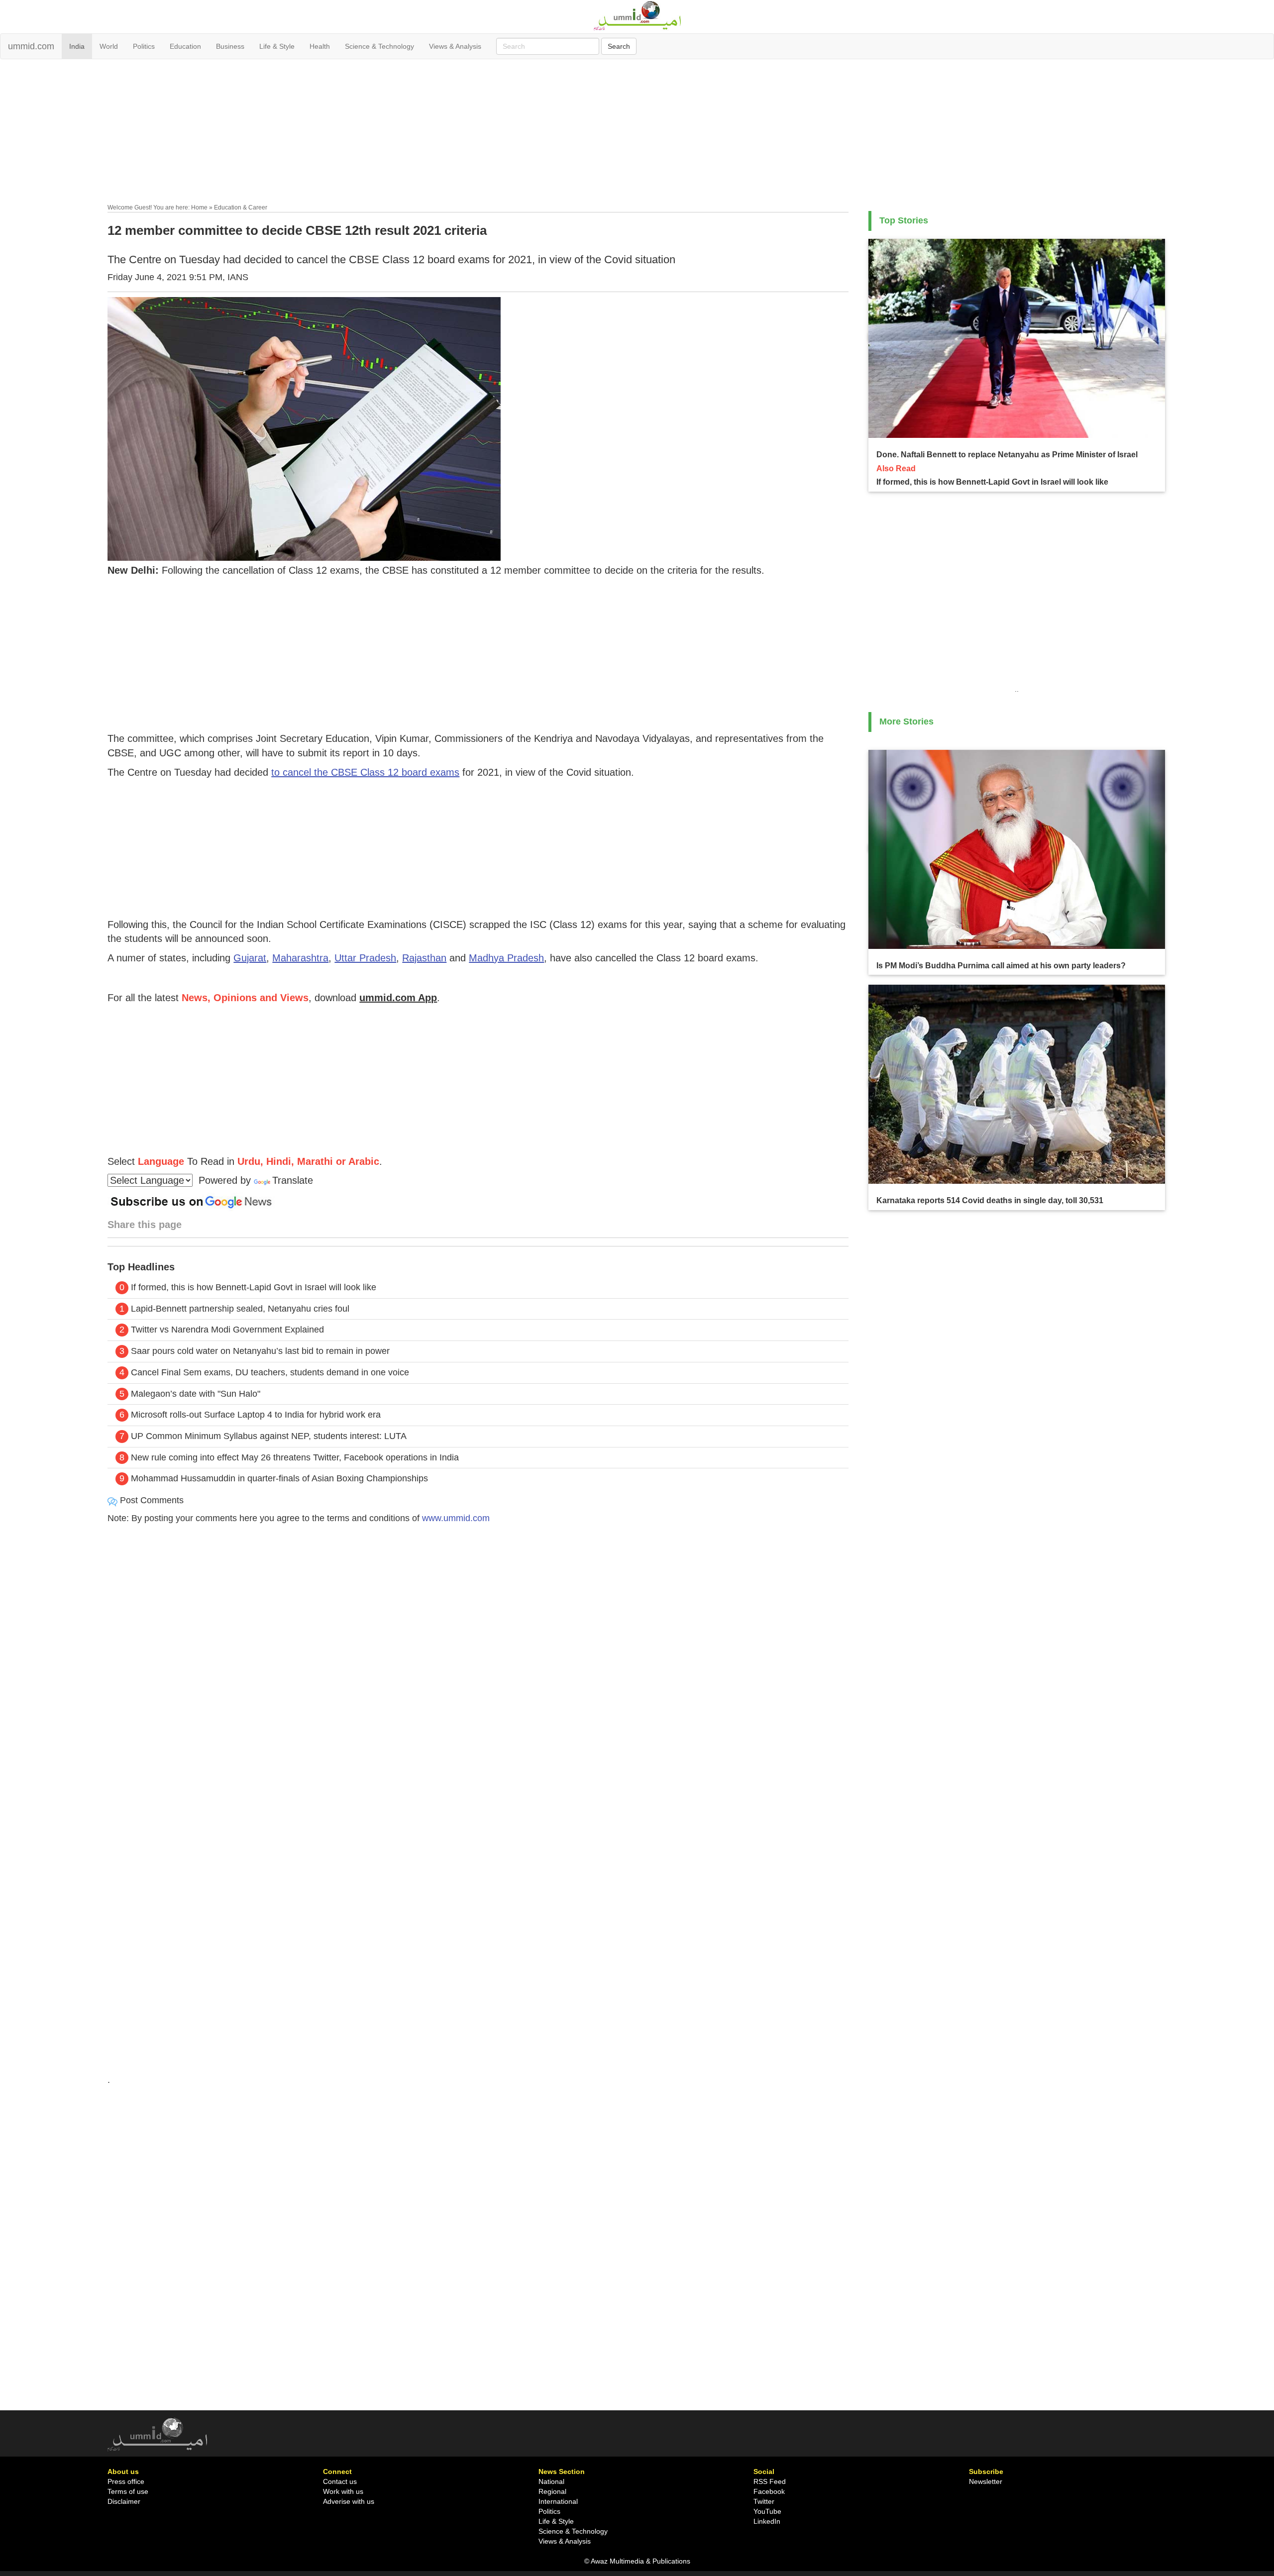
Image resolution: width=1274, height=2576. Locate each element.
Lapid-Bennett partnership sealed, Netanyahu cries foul (240, 1309)
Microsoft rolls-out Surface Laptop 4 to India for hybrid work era (256, 1415)
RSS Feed (770, 2481)
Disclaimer (124, 2501)
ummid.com (31, 46)
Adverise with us (349, 2501)
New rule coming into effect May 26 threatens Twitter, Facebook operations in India (295, 1457)
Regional (552, 2491)
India (77, 46)
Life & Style (277, 46)
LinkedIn (767, 2521)
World (109, 46)
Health (320, 46)
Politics (144, 46)
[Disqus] (478, 1667)
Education (185, 46)
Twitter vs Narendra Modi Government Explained (227, 1330)
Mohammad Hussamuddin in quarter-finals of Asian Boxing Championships (279, 1478)
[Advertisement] (637, 133)
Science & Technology (379, 46)
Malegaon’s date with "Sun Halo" (196, 1394)
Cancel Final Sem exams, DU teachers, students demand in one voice (270, 1372)
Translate (293, 1180)
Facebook (769, 2491)
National (551, 2481)
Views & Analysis (455, 46)
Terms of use (128, 2491)
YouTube (767, 2511)
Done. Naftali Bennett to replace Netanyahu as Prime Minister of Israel (1007, 455)
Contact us (340, 2481)
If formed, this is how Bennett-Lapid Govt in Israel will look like (254, 1287)
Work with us (343, 2491)
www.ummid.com (456, 1518)
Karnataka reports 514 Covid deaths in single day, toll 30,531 (990, 1200)
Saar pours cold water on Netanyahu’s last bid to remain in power (260, 1351)
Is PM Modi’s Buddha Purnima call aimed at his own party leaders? (1001, 966)
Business (230, 46)
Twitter (764, 2501)
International (558, 2501)
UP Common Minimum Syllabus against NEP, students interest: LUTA (269, 1436)
